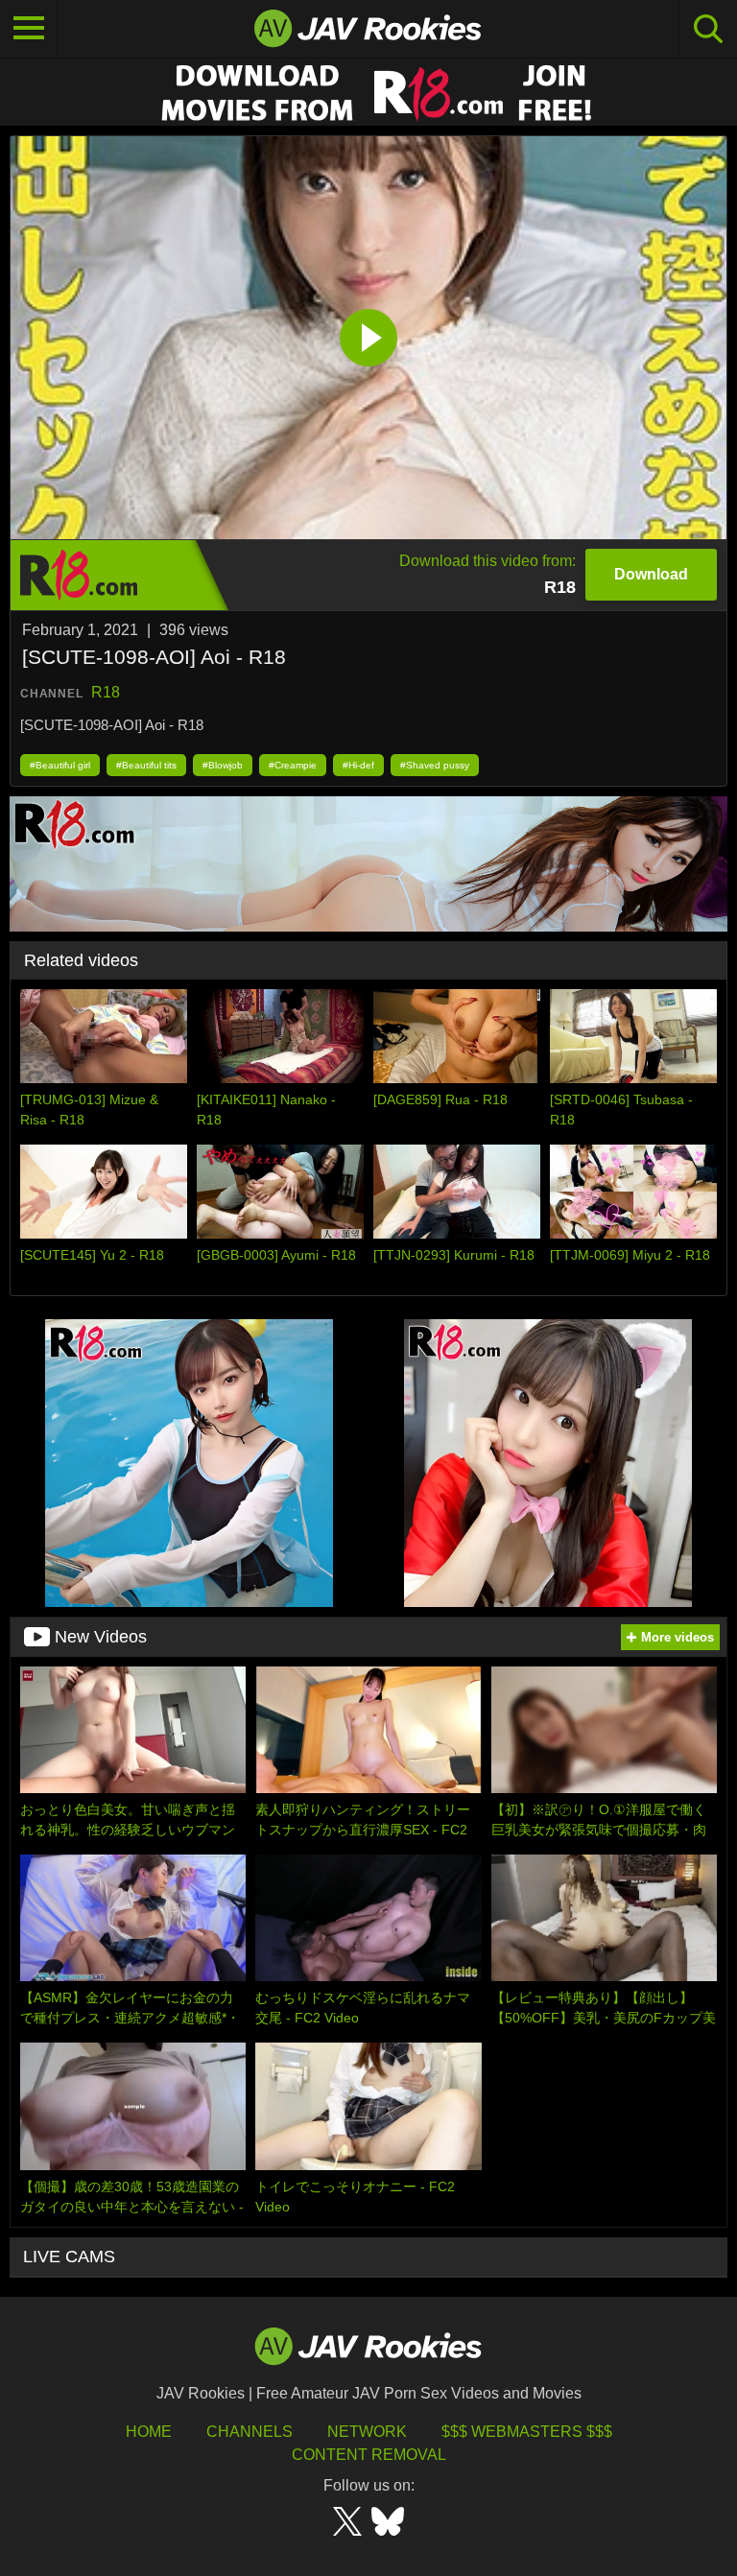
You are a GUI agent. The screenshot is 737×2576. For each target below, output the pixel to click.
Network (367, 2432)
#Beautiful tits (146, 765)
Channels (250, 2432)
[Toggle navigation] (29, 29)
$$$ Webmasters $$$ (527, 2432)
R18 (106, 692)
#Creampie (293, 765)
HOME (149, 2432)
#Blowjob (223, 765)
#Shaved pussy (435, 765)
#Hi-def (358, 765)
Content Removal (369, 2455)
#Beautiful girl (60, 765)
